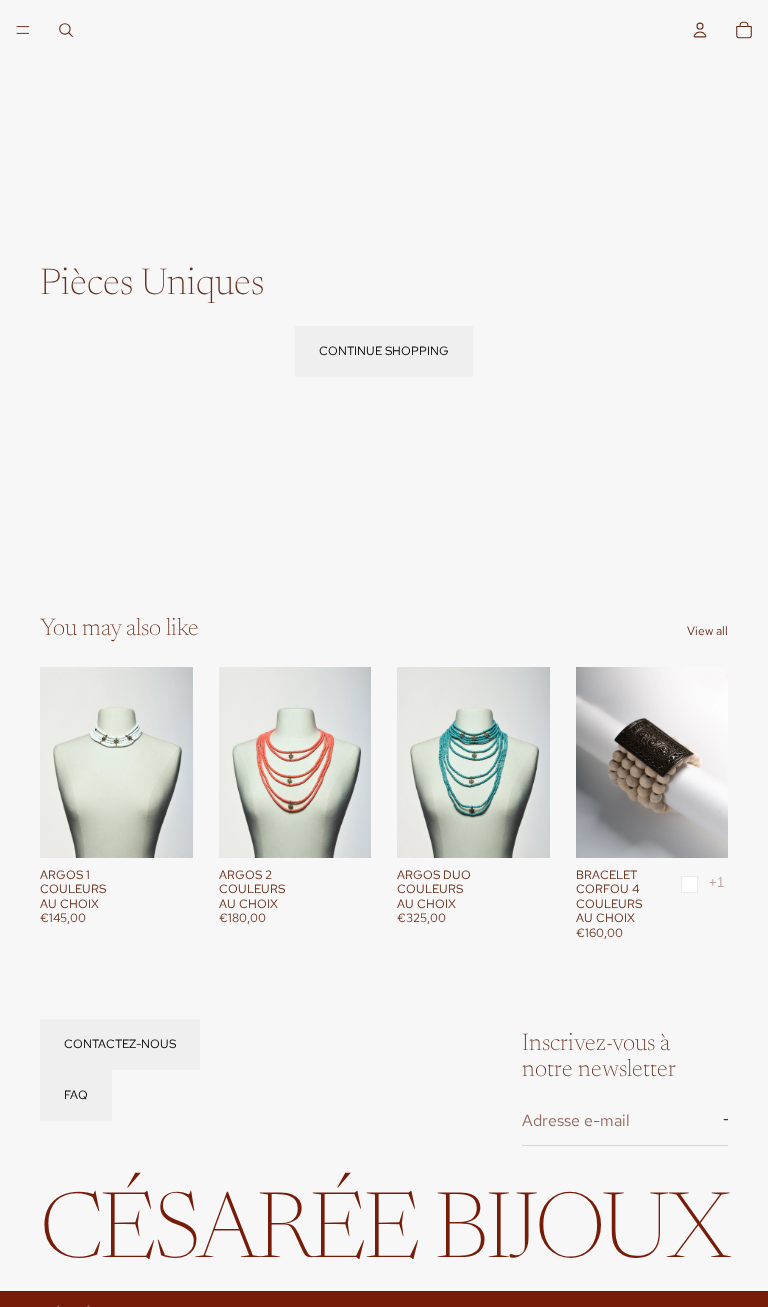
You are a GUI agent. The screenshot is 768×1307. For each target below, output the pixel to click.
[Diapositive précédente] (62, 762)
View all (707, 631)
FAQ (76, 1095)
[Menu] (23, 30)
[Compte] (700, 30)
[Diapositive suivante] (171, 762)
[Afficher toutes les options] (716, 882)
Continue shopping (384, 351)
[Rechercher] (66, 30)
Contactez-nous (120, 1043)
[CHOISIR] (162, 827)
